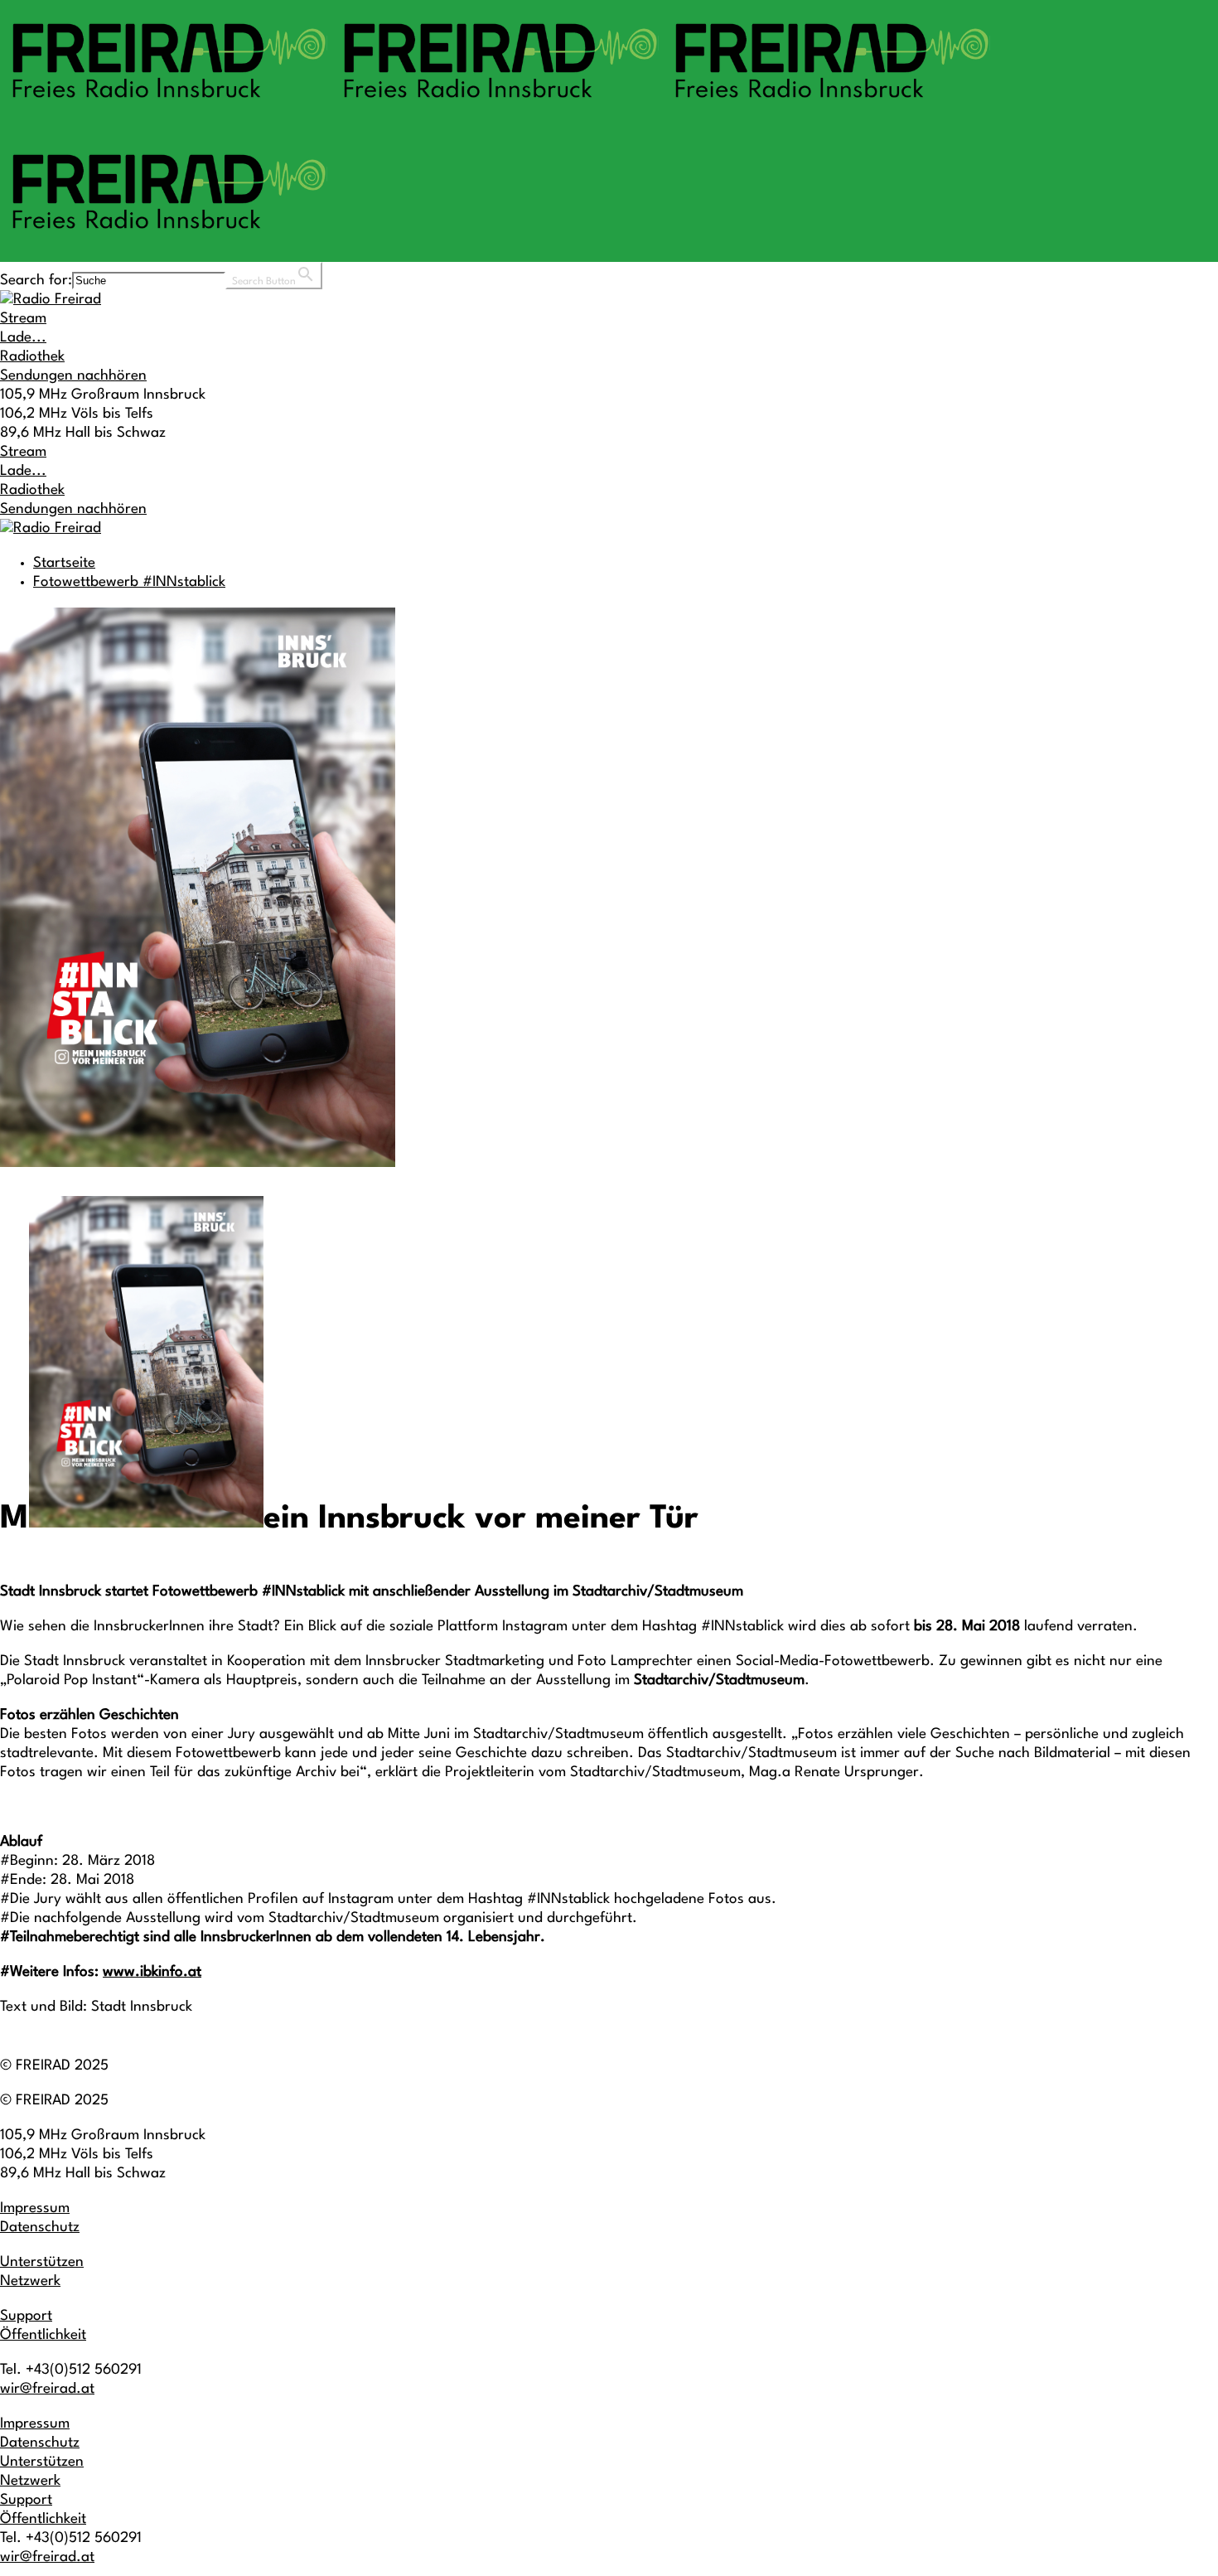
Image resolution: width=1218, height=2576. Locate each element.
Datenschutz (40, 2227)
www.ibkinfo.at (152, 1972)
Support (26, 2316)
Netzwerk (30, 2281)
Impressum (35, 2208)
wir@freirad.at (47, 2389)
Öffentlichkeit (43, 2335)
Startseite (64, 563)
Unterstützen (42, 2262)
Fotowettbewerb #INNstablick (129, 582)
